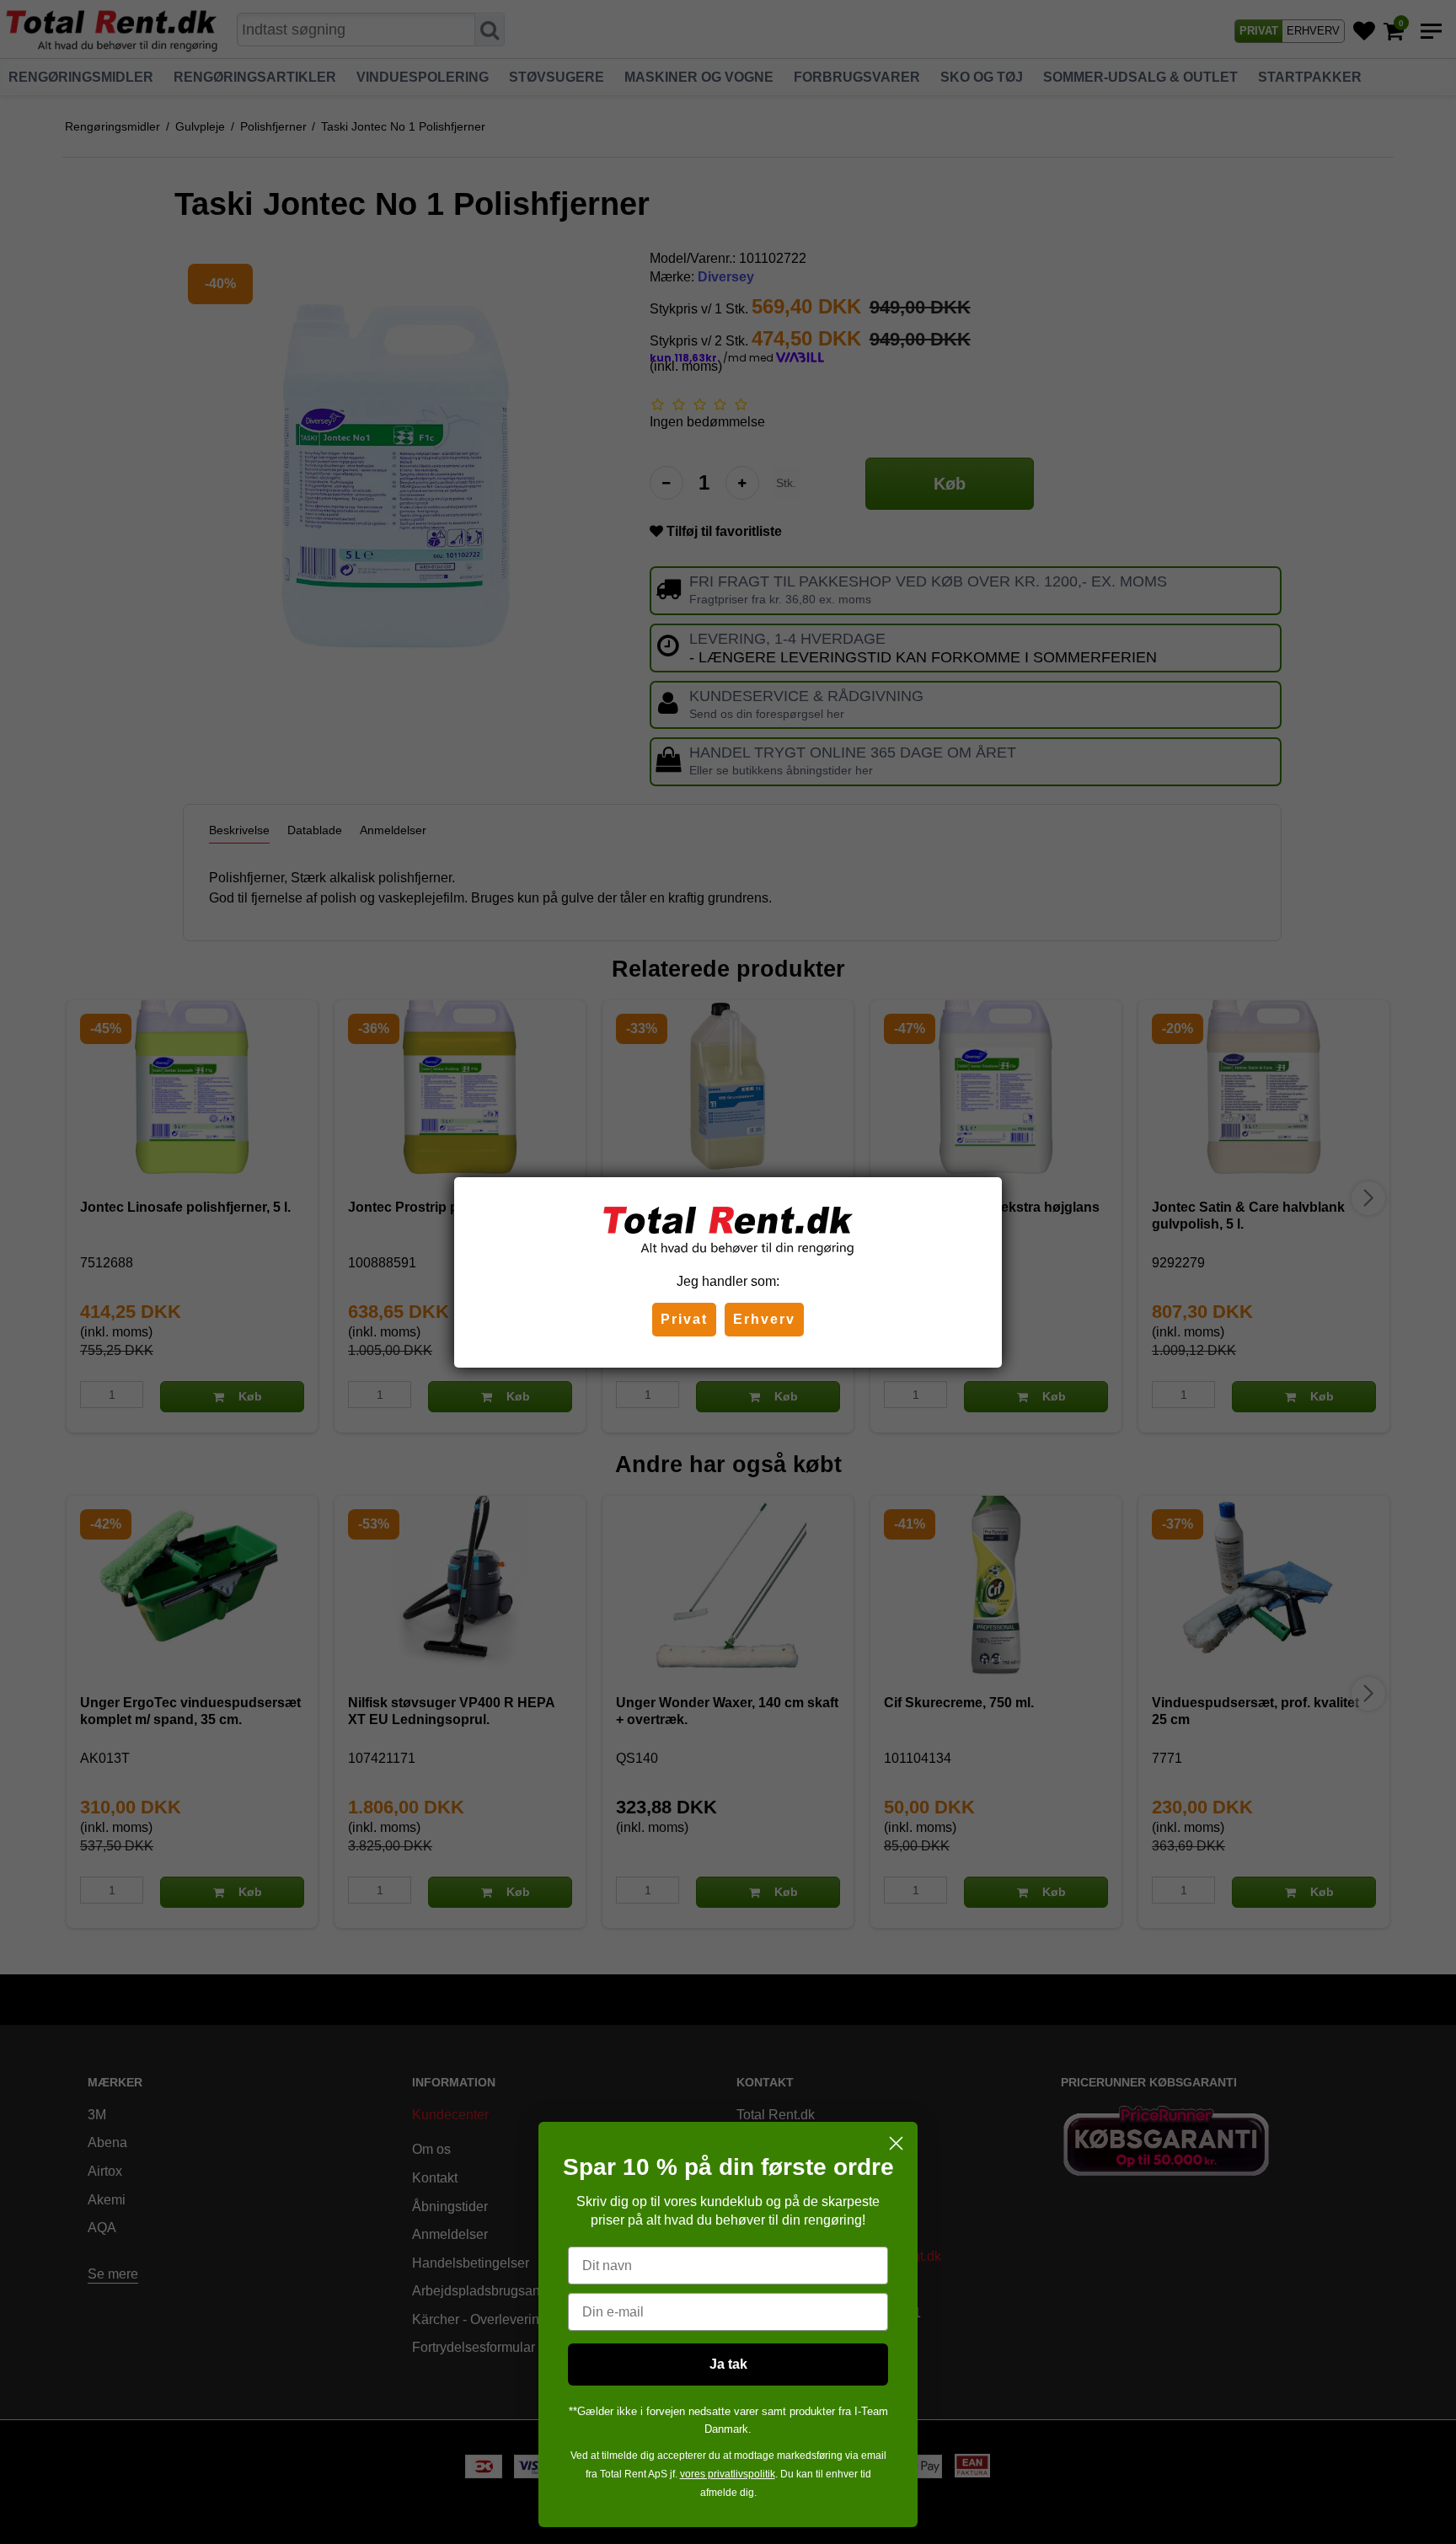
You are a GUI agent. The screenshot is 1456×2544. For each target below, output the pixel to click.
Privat (684, 1319)
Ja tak (728, 2364)
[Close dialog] (896, 2143)
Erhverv (764, 1319)
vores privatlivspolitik (728, 2474)
